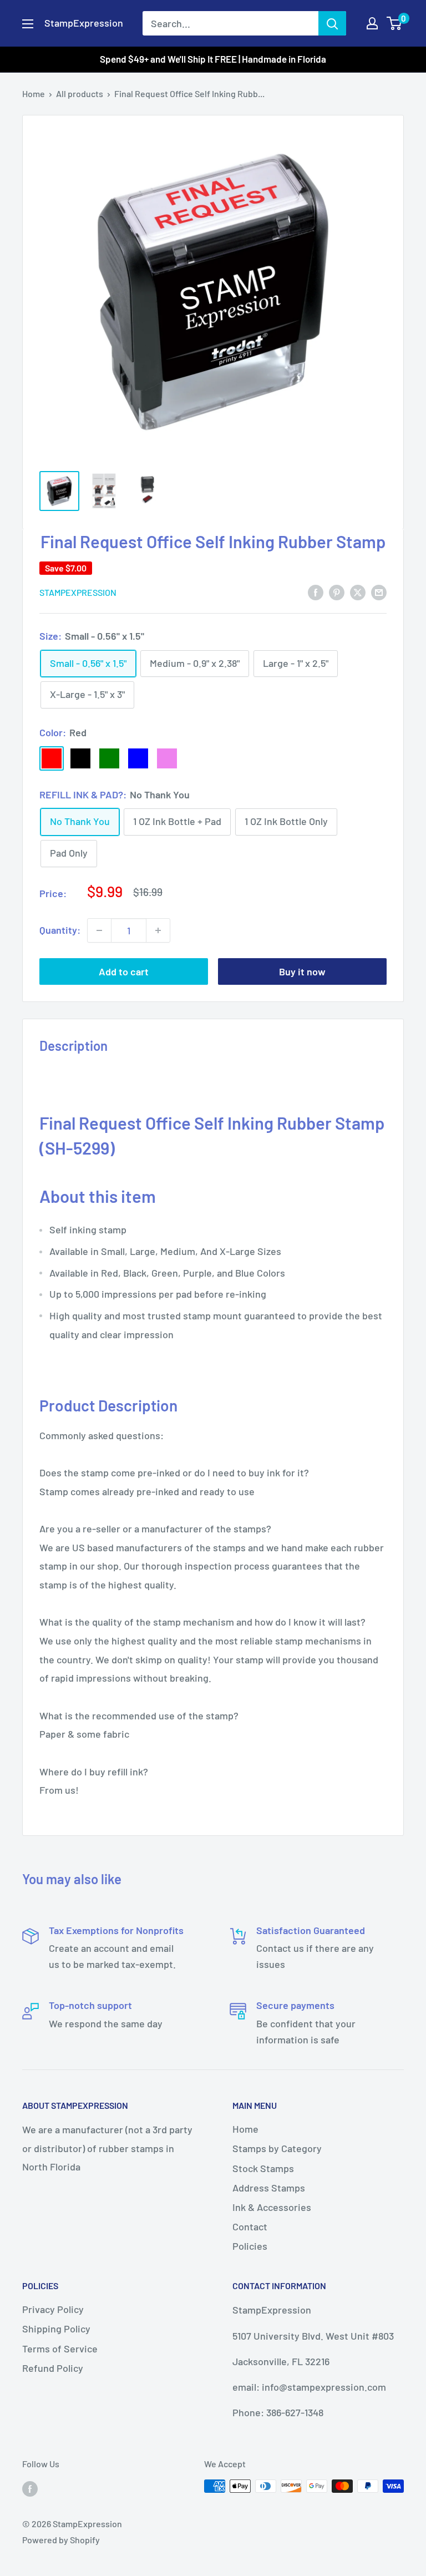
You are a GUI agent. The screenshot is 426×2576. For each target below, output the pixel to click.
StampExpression (78, 592)
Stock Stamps (263, 2168)
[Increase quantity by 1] (158, 930)
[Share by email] (379, 591)
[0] (395, 23)
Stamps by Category (277, 2148)
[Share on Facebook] (316, 591)
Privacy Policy (53, 2309)
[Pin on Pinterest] (337, 591)
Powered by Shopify (61, 2540)
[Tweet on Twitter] (358, 591)
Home (34, 93)
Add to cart (124, 971)
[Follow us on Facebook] (30, 2488)
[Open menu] (28, 24)
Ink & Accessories (272, 2207)
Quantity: (60, 930)
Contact (250, 2226)
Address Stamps (269, 2188)
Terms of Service (60, 2349)
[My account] (372, 23)
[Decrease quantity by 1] (99, 930)
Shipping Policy (56, 2329)
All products (80, 93)
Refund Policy (53, 2368)
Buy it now (302, 971)
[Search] (332, 23)
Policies (250, 2246)
